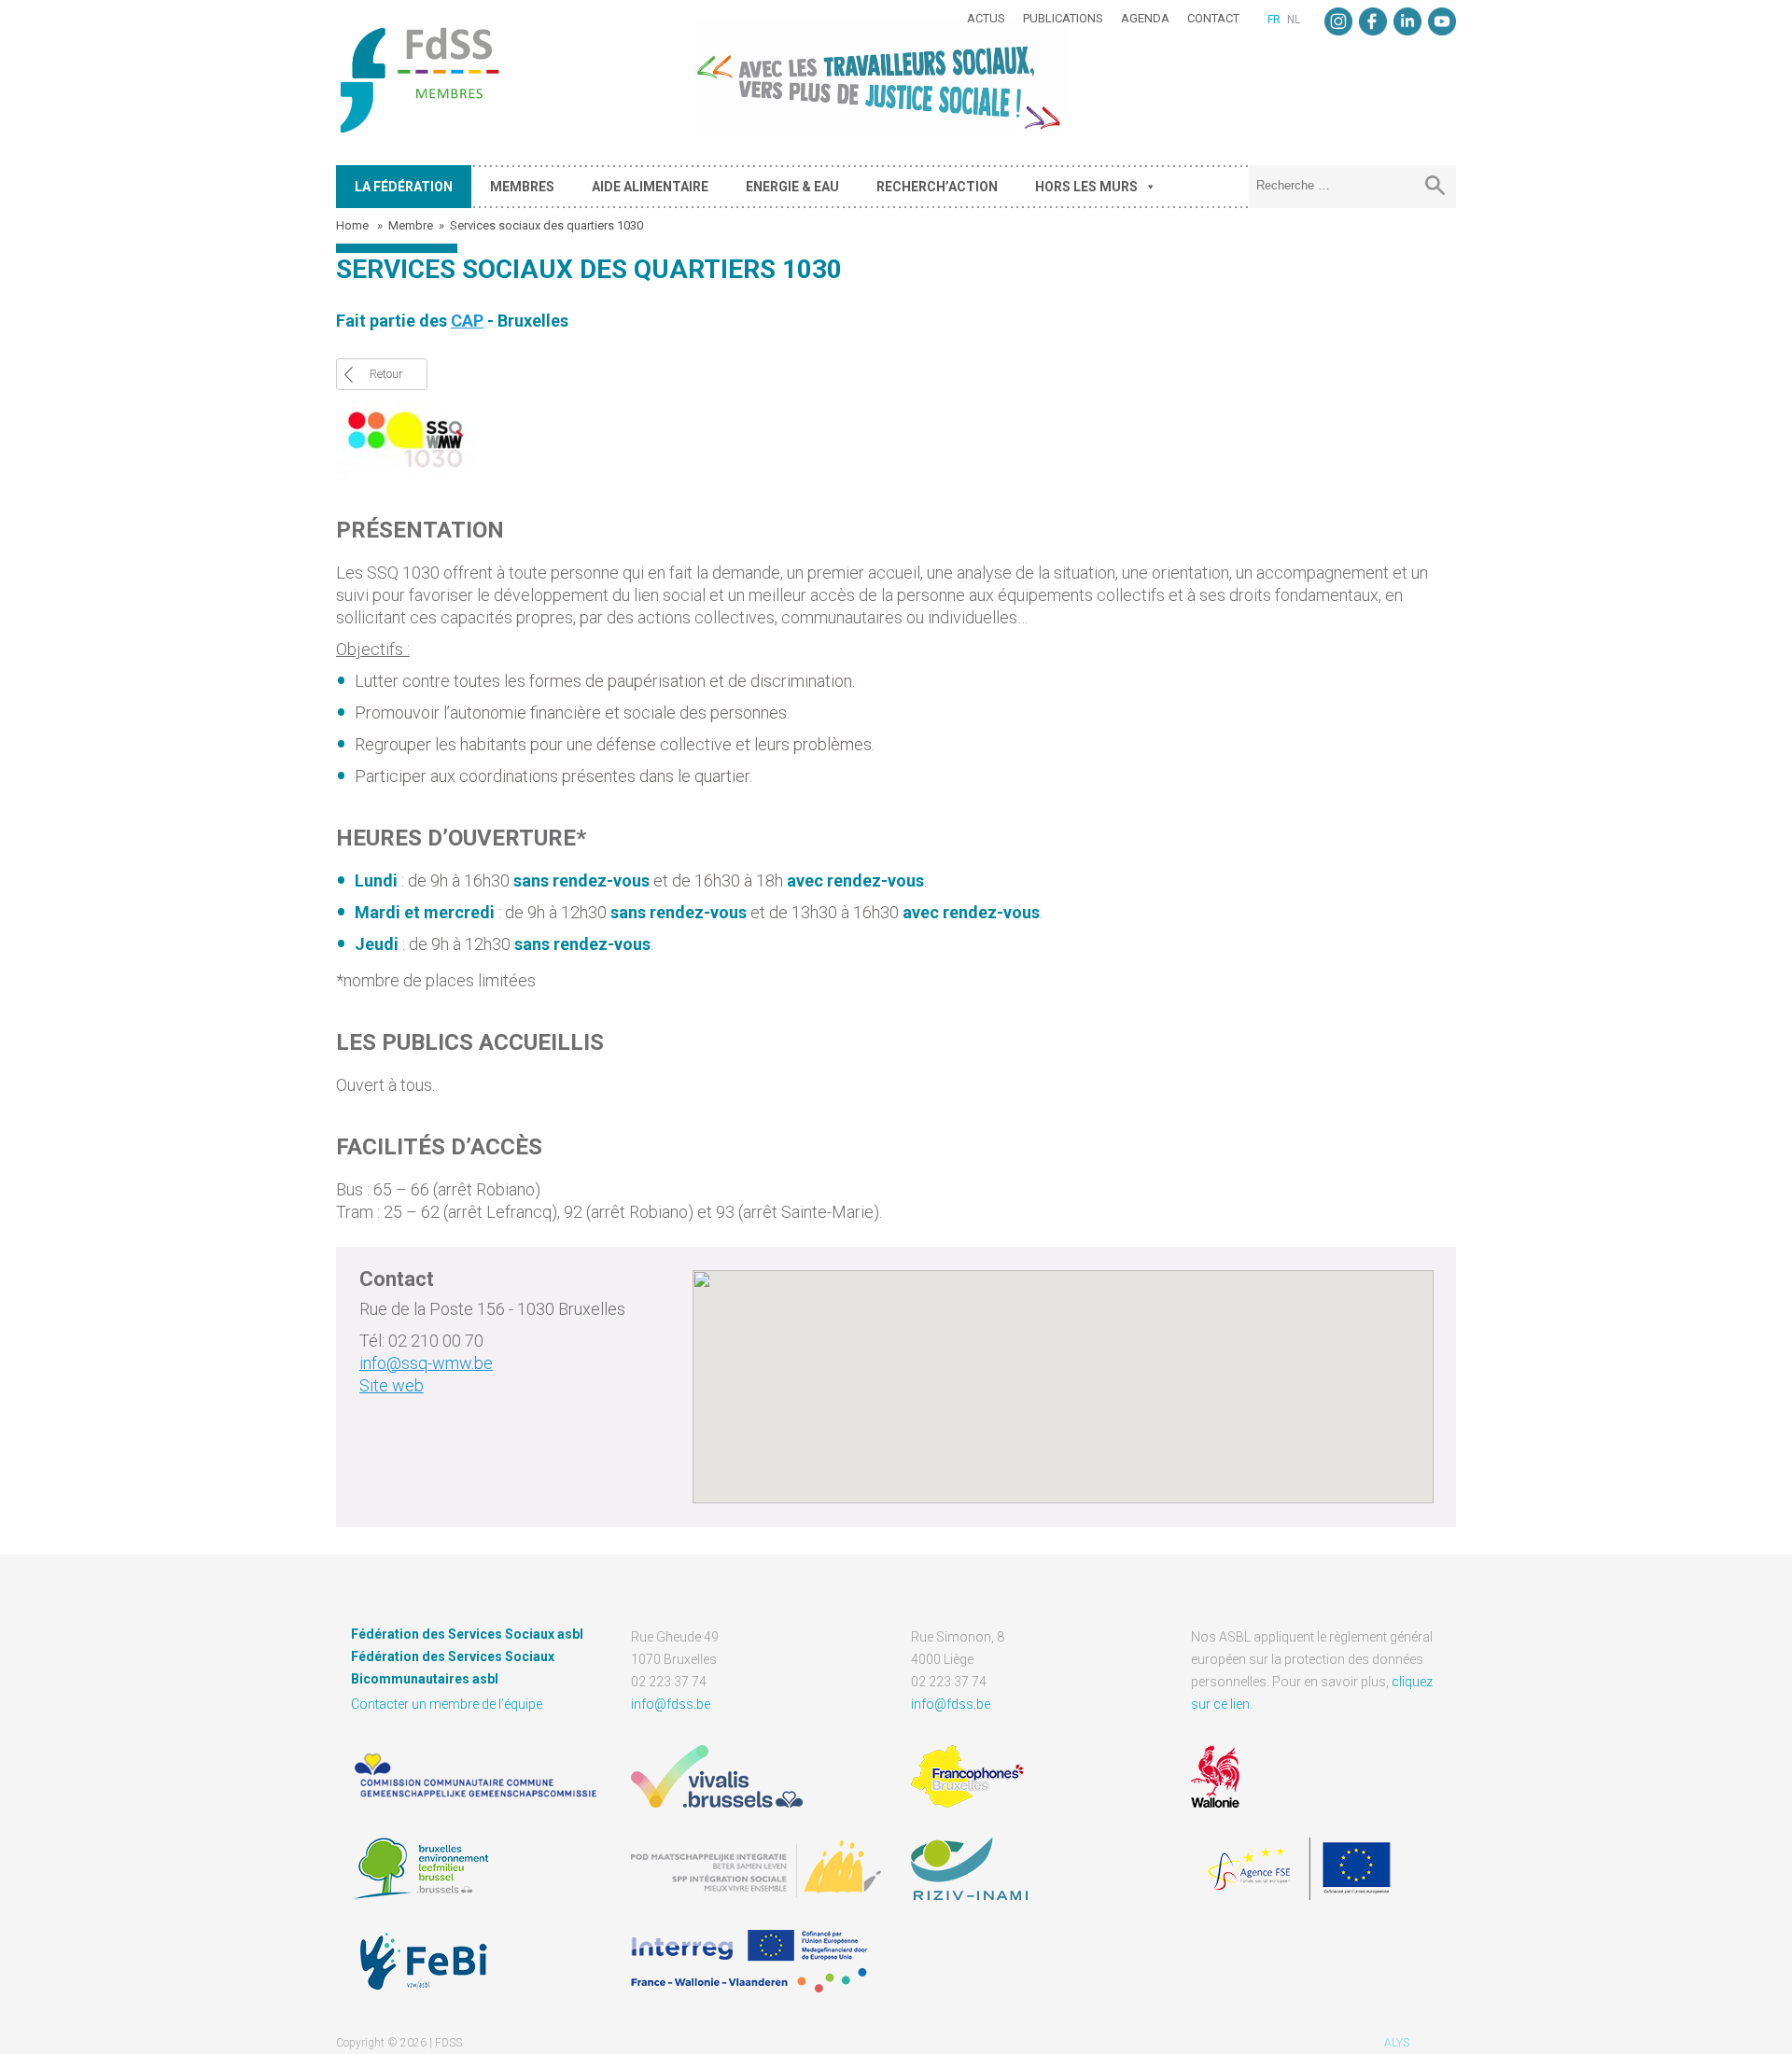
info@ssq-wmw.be (426, 1363)
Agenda (1145, 18)
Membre (411, 225)
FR (1274, 20)
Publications (1063, 18)
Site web (392, 1385)
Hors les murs (1086, 187)
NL (1294, 20)
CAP (467, 321)
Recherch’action (937, 187)
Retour (386, 374)
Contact (1213, 18)
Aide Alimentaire (650, 187)
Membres (522, 187)
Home (354, 225)
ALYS (1397, 2043)
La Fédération (404, 187)
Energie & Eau (792, 187)
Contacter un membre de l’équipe (447, 1704)
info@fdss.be (671, 1704)
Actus (986, 18)
